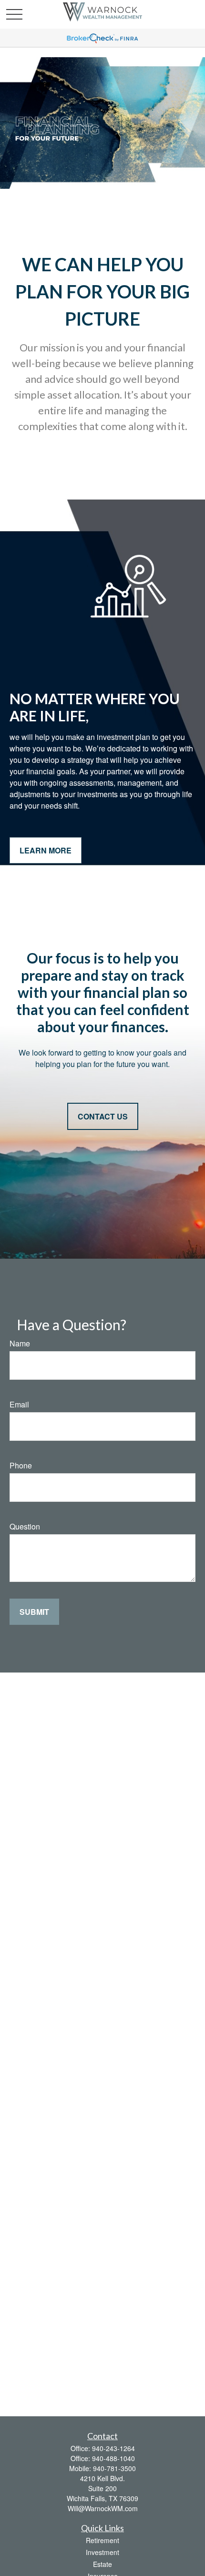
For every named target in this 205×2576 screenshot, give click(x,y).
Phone (21, 1465)
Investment (102, 2552)
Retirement (102, 2540)
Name (20, 1343)
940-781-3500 (114, 2468)
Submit (34, 1612)
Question (25, 1526)
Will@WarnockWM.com (103, 2508)
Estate (102, 2564)
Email (19, 1404)
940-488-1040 (113, 2458)
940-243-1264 (113, 2448)
